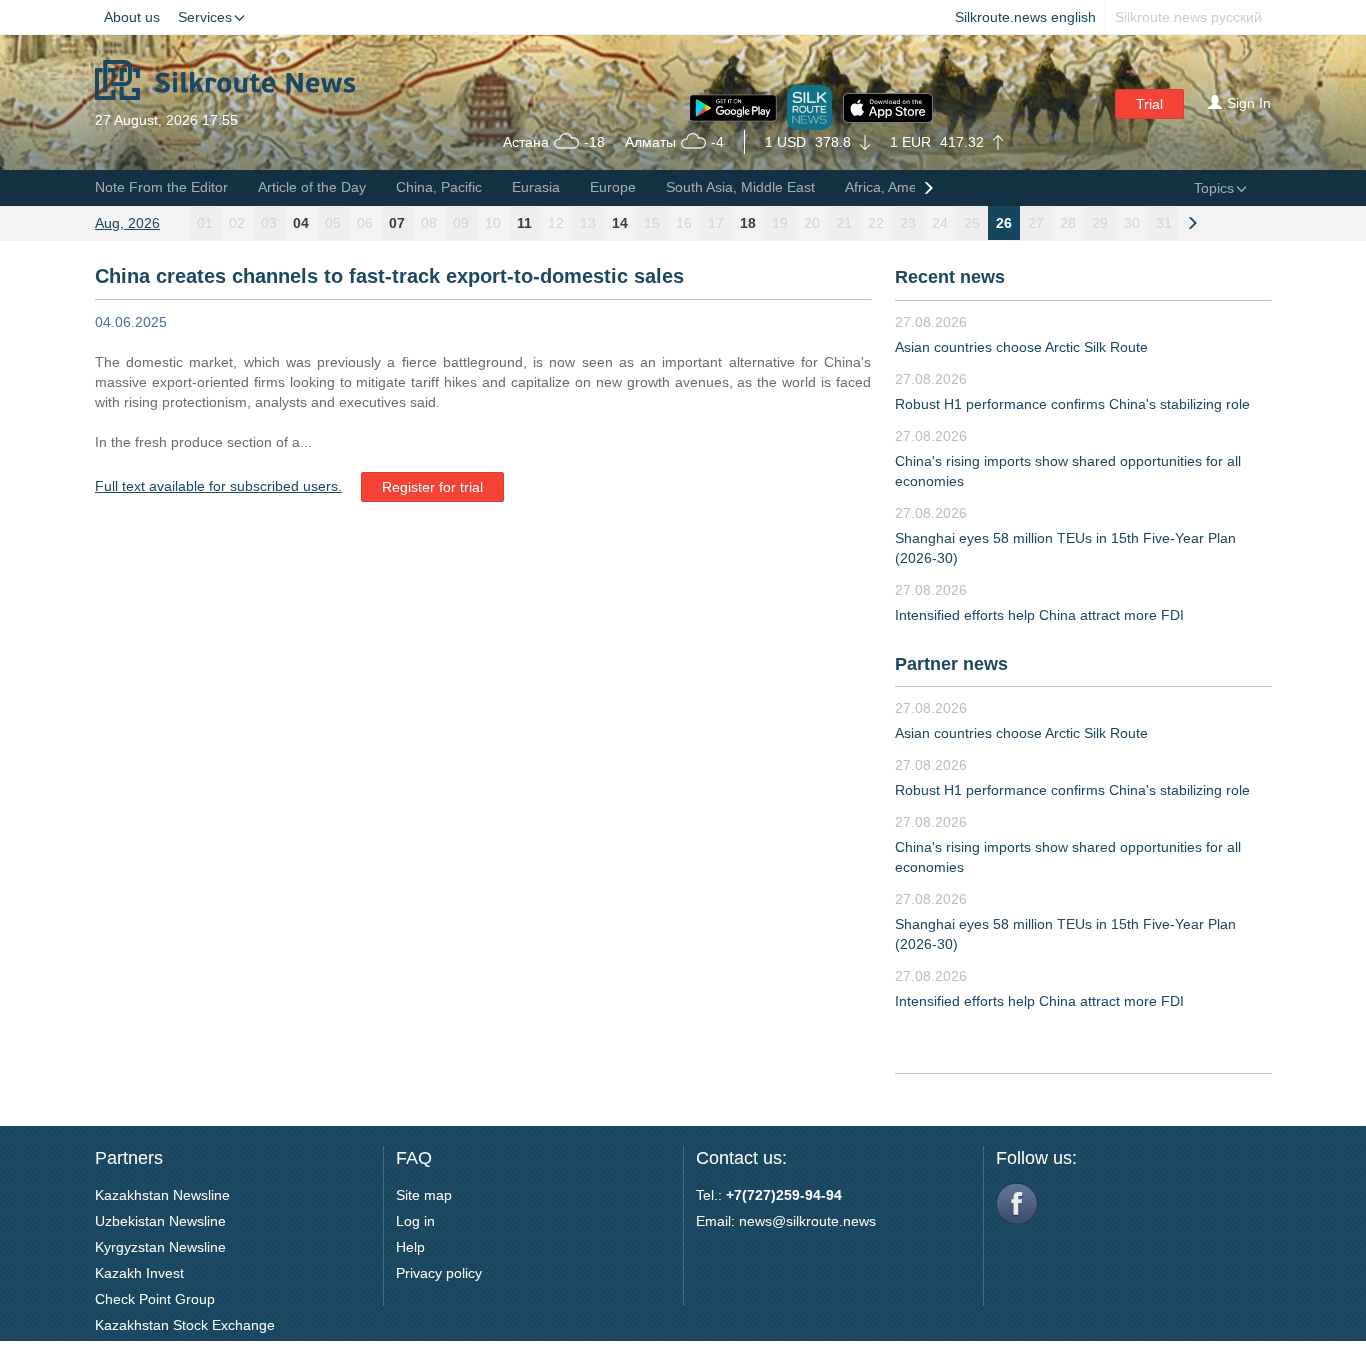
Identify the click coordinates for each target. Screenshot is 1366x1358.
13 (588, 223)
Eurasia (536, 187)
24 (940, 223)
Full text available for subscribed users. (218, 486)
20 (812, 223)
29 (1100, 223)
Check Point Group (155, 1299)
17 (716, 223)
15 (652, 223)
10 (493, 223)
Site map (424, 1195)
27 (1036, 223)
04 (301, 223)
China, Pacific (439, 187)
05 (333, 223)
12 (556, 223)
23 (908, 223)
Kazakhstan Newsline (162, 1195)
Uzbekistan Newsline (160, 1221)
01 (205, 223)
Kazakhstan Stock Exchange (185, 1325)
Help (410, 1247)
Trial (1149, 104)
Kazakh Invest (139, 1273)
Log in (415, 1221)
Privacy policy (439, 1273)
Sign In (1249, 103)
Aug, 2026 (127, 223)
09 (461, 223)
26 (1004, 223)
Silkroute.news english (1025, 17)
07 (397, 223)
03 (269, 223)
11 (524, 223)
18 (748, 223)
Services (205, 17)
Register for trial (432, 487)
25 (972, 223)
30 (1132, 223)
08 (429, 223)
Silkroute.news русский (1188, 17)
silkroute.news (831, 1221)
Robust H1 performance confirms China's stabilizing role (1072, 404)
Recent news (950, 277)
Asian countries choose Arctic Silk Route (1021, 347)
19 (780, 223)
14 (620, 223)
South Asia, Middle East (740, 187)
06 (365, 223)
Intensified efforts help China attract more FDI (1039, 615)
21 (844, 223)
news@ (762, 1221)
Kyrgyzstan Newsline (160, 1247)
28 (1068, 223)
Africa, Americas (896, 187)
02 (237, 223)
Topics (1214, 188)
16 (684, 223)
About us (132, 17)
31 (1164, 223)
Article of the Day (312, 187)
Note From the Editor (161, 187)
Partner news (951, 664)
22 (876, 223)
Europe (613, 187)
